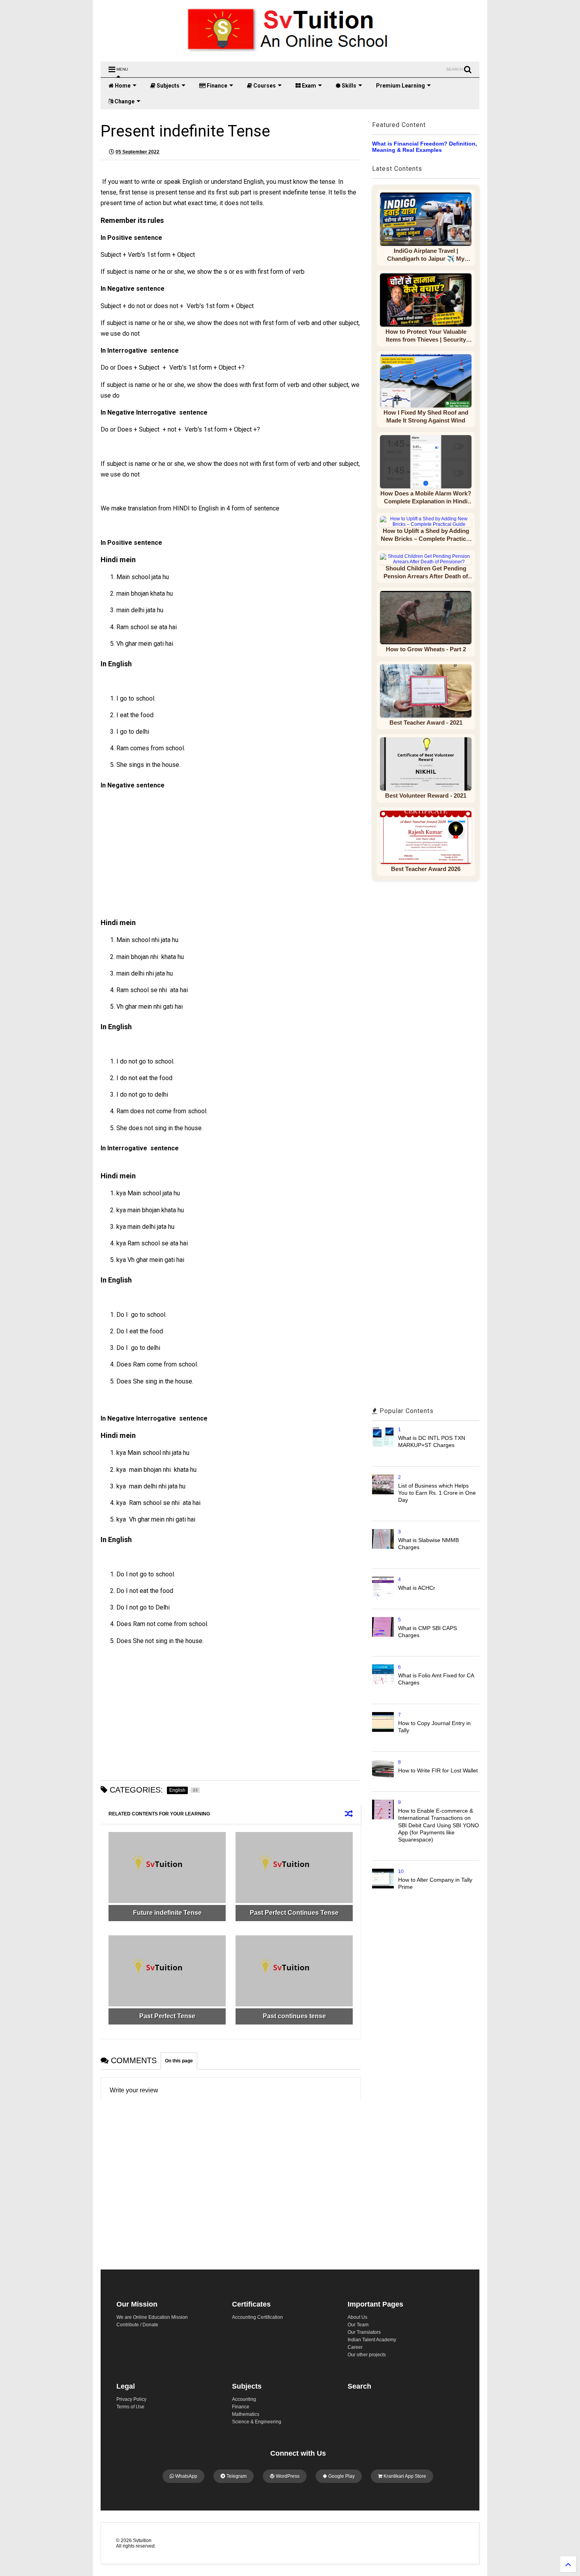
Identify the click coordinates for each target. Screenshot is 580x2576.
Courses (264, 86)
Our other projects (367, 2355)
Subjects (167, 86)
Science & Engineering (257, 2422)
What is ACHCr (417, 1588)
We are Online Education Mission (152, 2317)
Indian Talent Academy (372, 2340)
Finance (216, 86)
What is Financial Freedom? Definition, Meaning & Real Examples (425, 147)
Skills (348, 86)
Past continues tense (294, 2016)
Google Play (341, 2476)
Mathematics (246, 2414)
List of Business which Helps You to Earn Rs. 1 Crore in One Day (437, 1493)
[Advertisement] (170, 858)
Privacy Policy (131, 2399)
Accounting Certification (257, 2317)
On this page (179, 2061)
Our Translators (364, 2332)
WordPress (287, 2476)
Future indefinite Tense (167, 1913)
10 (401, 1871)
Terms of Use (130, 2407)
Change (124, 101)
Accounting (244, 2399)
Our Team (358, 2325)
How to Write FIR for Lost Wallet (438, 1770)
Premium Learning (400, 86)
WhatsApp (186, 2476)
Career (355, 2347)
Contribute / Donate (137, 2325)
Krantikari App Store (404, 2476)
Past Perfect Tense (167, 2016)
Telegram (236, 2476)
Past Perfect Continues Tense (294, 1913)
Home (122, 86)
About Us (357, 2317)
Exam (308, 86)
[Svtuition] (290, 52)
